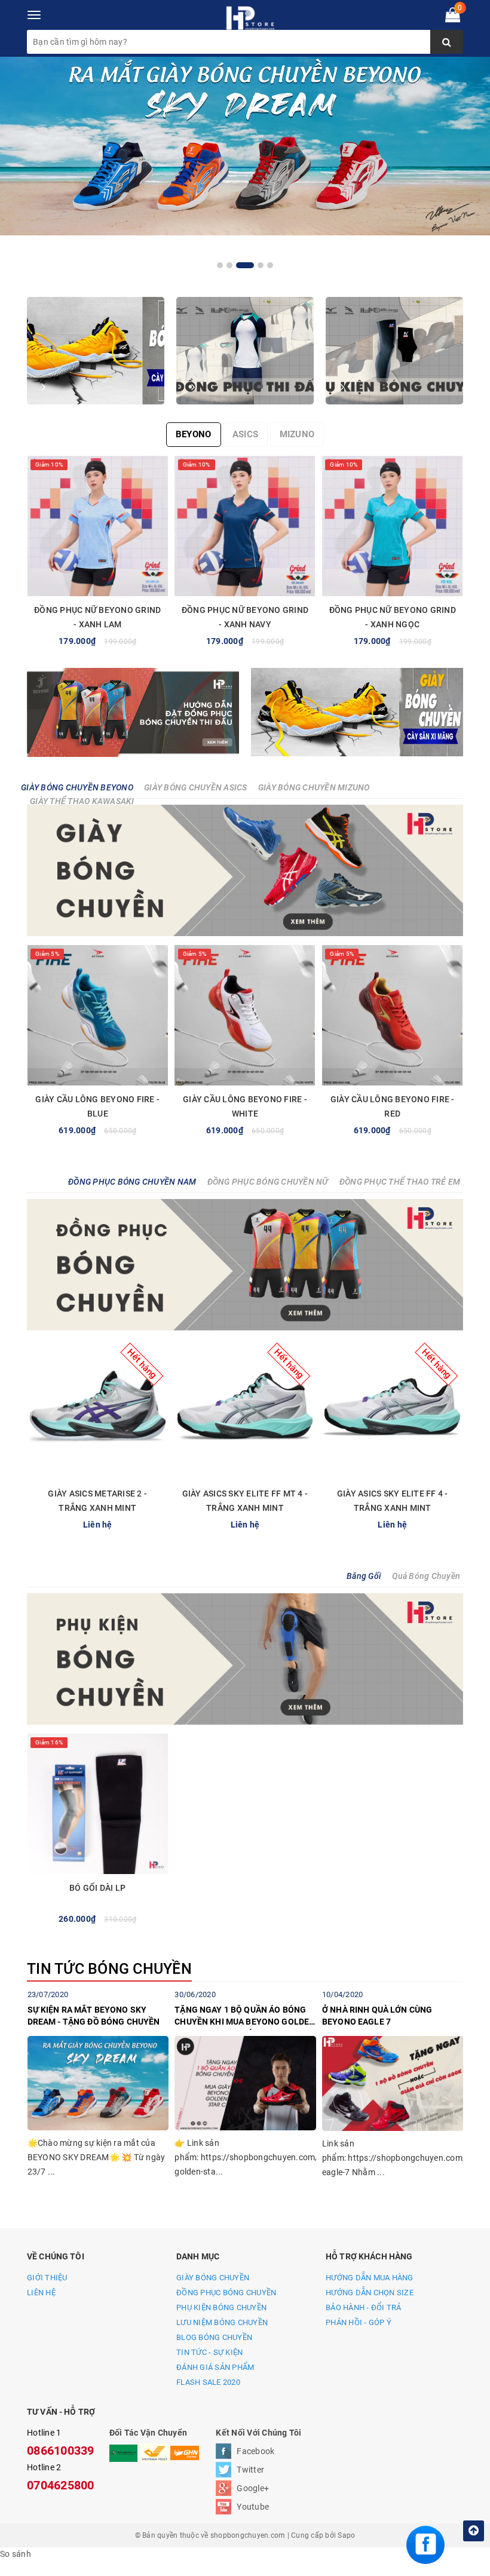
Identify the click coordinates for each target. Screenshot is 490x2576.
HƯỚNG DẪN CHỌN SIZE (370, 2293)
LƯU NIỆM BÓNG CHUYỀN (222, 2322)
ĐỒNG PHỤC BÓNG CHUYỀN (226, 2293)
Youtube (253, 2507)
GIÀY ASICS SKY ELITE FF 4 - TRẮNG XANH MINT (393, 1501)
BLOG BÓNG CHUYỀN (214, 2337)
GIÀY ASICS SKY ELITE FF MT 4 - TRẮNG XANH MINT (245, 1501)
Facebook (255, 2451)
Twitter (250, 2470)
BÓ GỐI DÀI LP (97, 1888)
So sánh (16, 2554)
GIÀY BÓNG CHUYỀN (213, 2278)
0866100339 (61, 2451)
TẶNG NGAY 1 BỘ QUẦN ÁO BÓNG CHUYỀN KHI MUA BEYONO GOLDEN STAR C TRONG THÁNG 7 (245, 2017)
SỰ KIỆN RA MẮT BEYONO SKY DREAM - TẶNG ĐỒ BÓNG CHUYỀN (94, 2016)
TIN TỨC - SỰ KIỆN (209, 2352)
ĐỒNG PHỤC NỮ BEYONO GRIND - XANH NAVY (245, 617)
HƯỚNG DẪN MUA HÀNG (370, 2278)
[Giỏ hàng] (453, 17)
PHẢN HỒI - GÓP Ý (359, 2322)
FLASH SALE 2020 (208, 2382)
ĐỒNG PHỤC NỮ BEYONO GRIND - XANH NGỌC (393, 617)
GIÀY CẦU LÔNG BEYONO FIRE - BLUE (97, 1106)
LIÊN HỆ (41, 2293)
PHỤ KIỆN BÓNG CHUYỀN (221, 2307)
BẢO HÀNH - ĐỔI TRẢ (364, 2307)
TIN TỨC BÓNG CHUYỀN (109, 1969)
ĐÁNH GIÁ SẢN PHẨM (215, 2367)
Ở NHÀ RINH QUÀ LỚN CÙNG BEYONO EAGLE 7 (377, 2016)
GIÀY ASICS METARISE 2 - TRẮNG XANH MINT (97, 1501)
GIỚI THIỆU (47, 2278)
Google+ (253, 2488)
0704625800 (61, 2485)
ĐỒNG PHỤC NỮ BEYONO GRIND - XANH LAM (97, 617)
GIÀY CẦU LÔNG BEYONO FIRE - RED (393, 1106)
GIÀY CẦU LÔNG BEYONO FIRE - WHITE (245, 1106)
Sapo (346, 2535)
